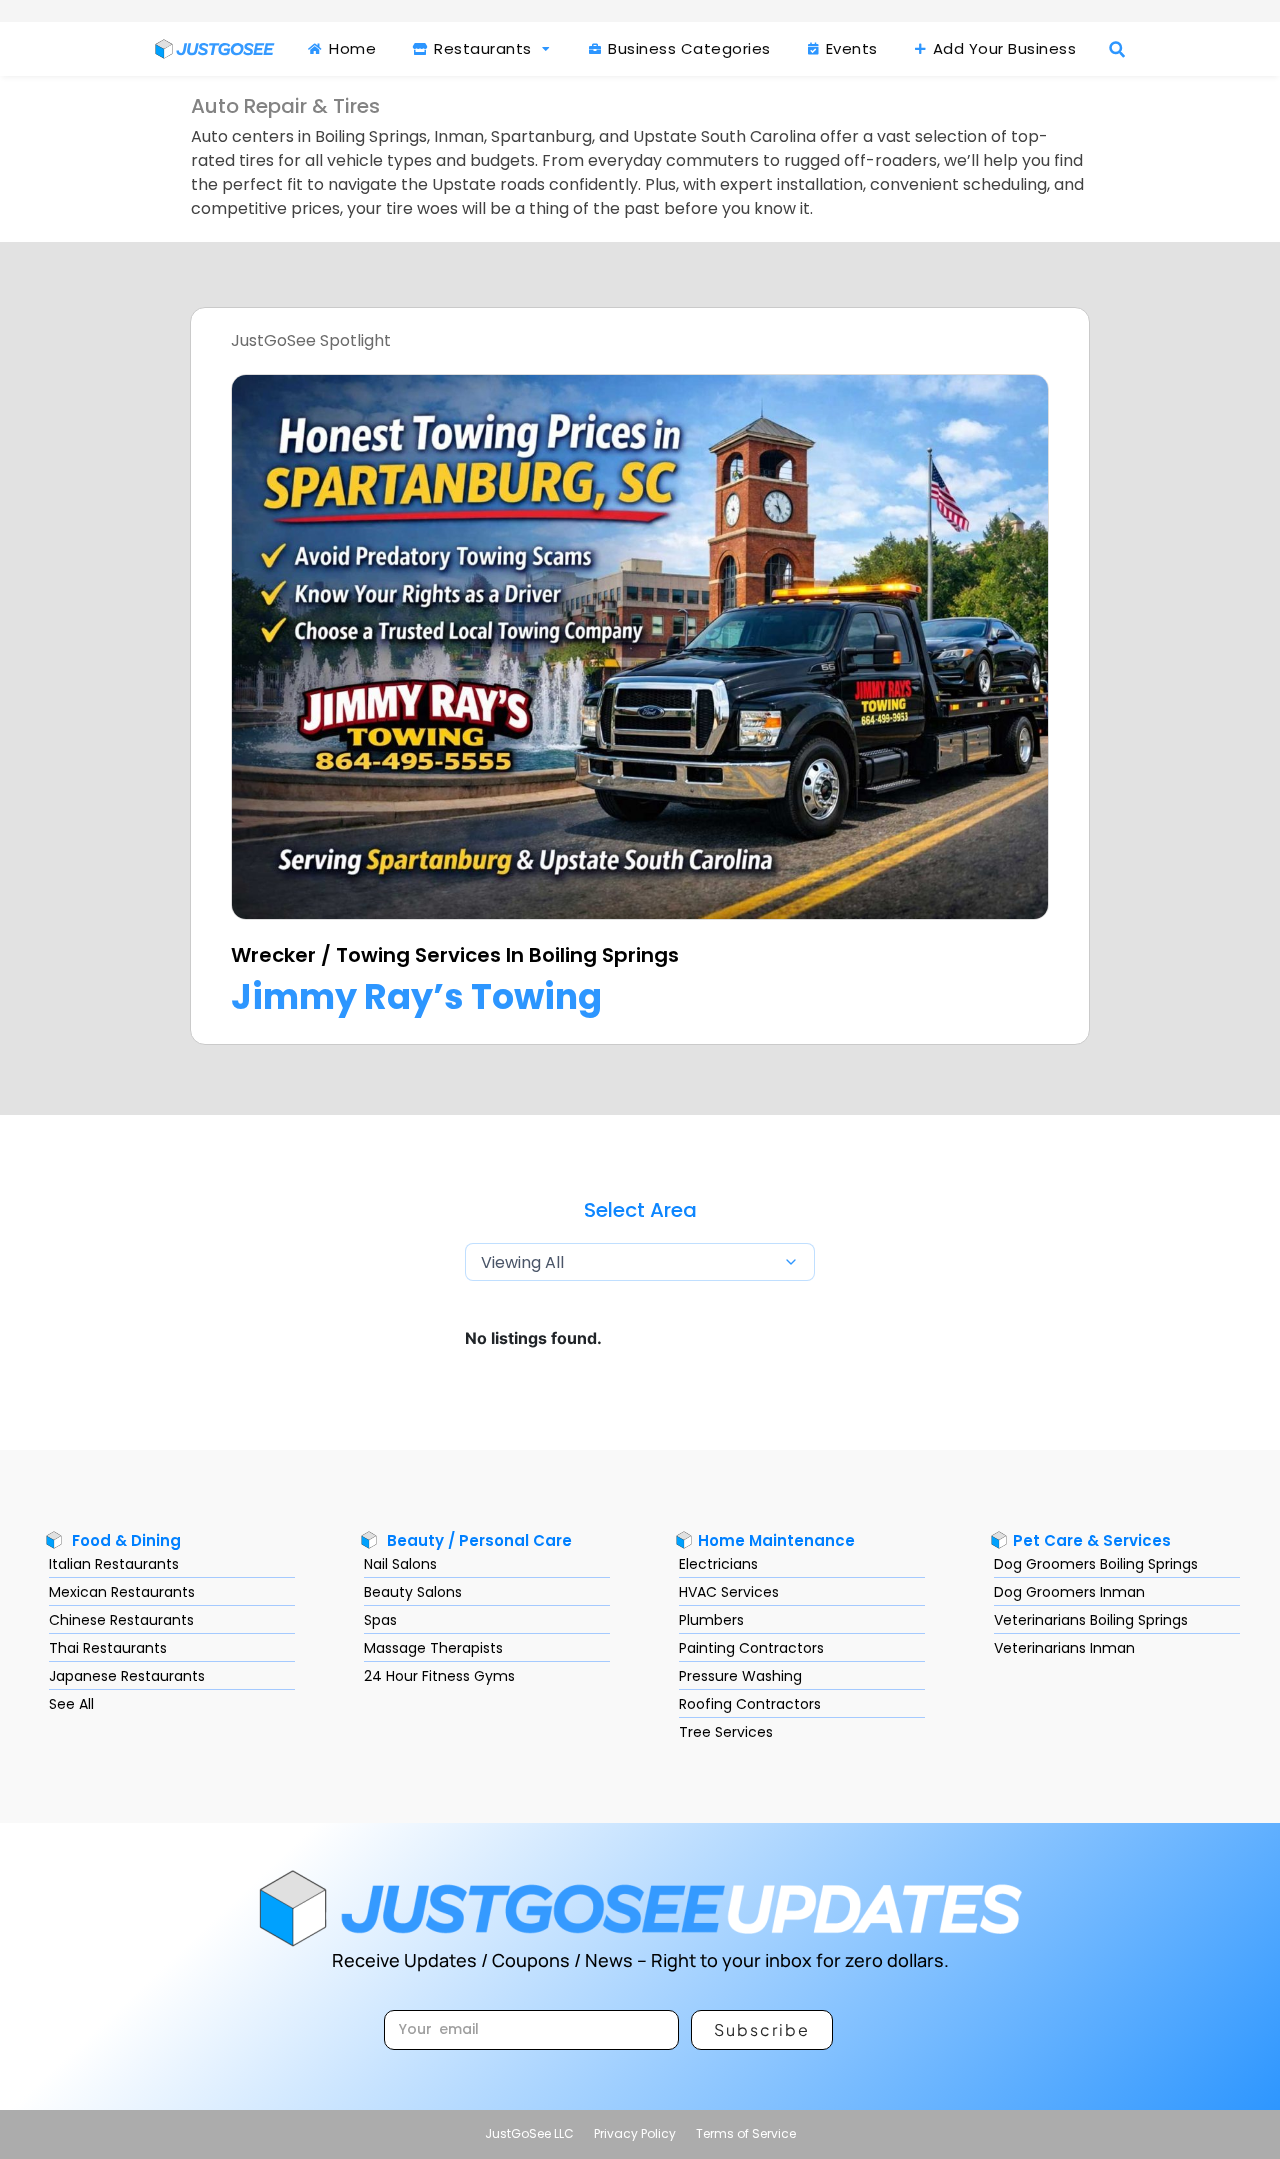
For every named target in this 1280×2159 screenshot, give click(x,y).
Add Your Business (1002, 48)
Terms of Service (746, 2133)
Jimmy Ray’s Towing (416, 996)
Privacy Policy (635, 2133)
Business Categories (687, 48)
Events (849, 48)
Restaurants (481, 48)
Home (351, 48)
